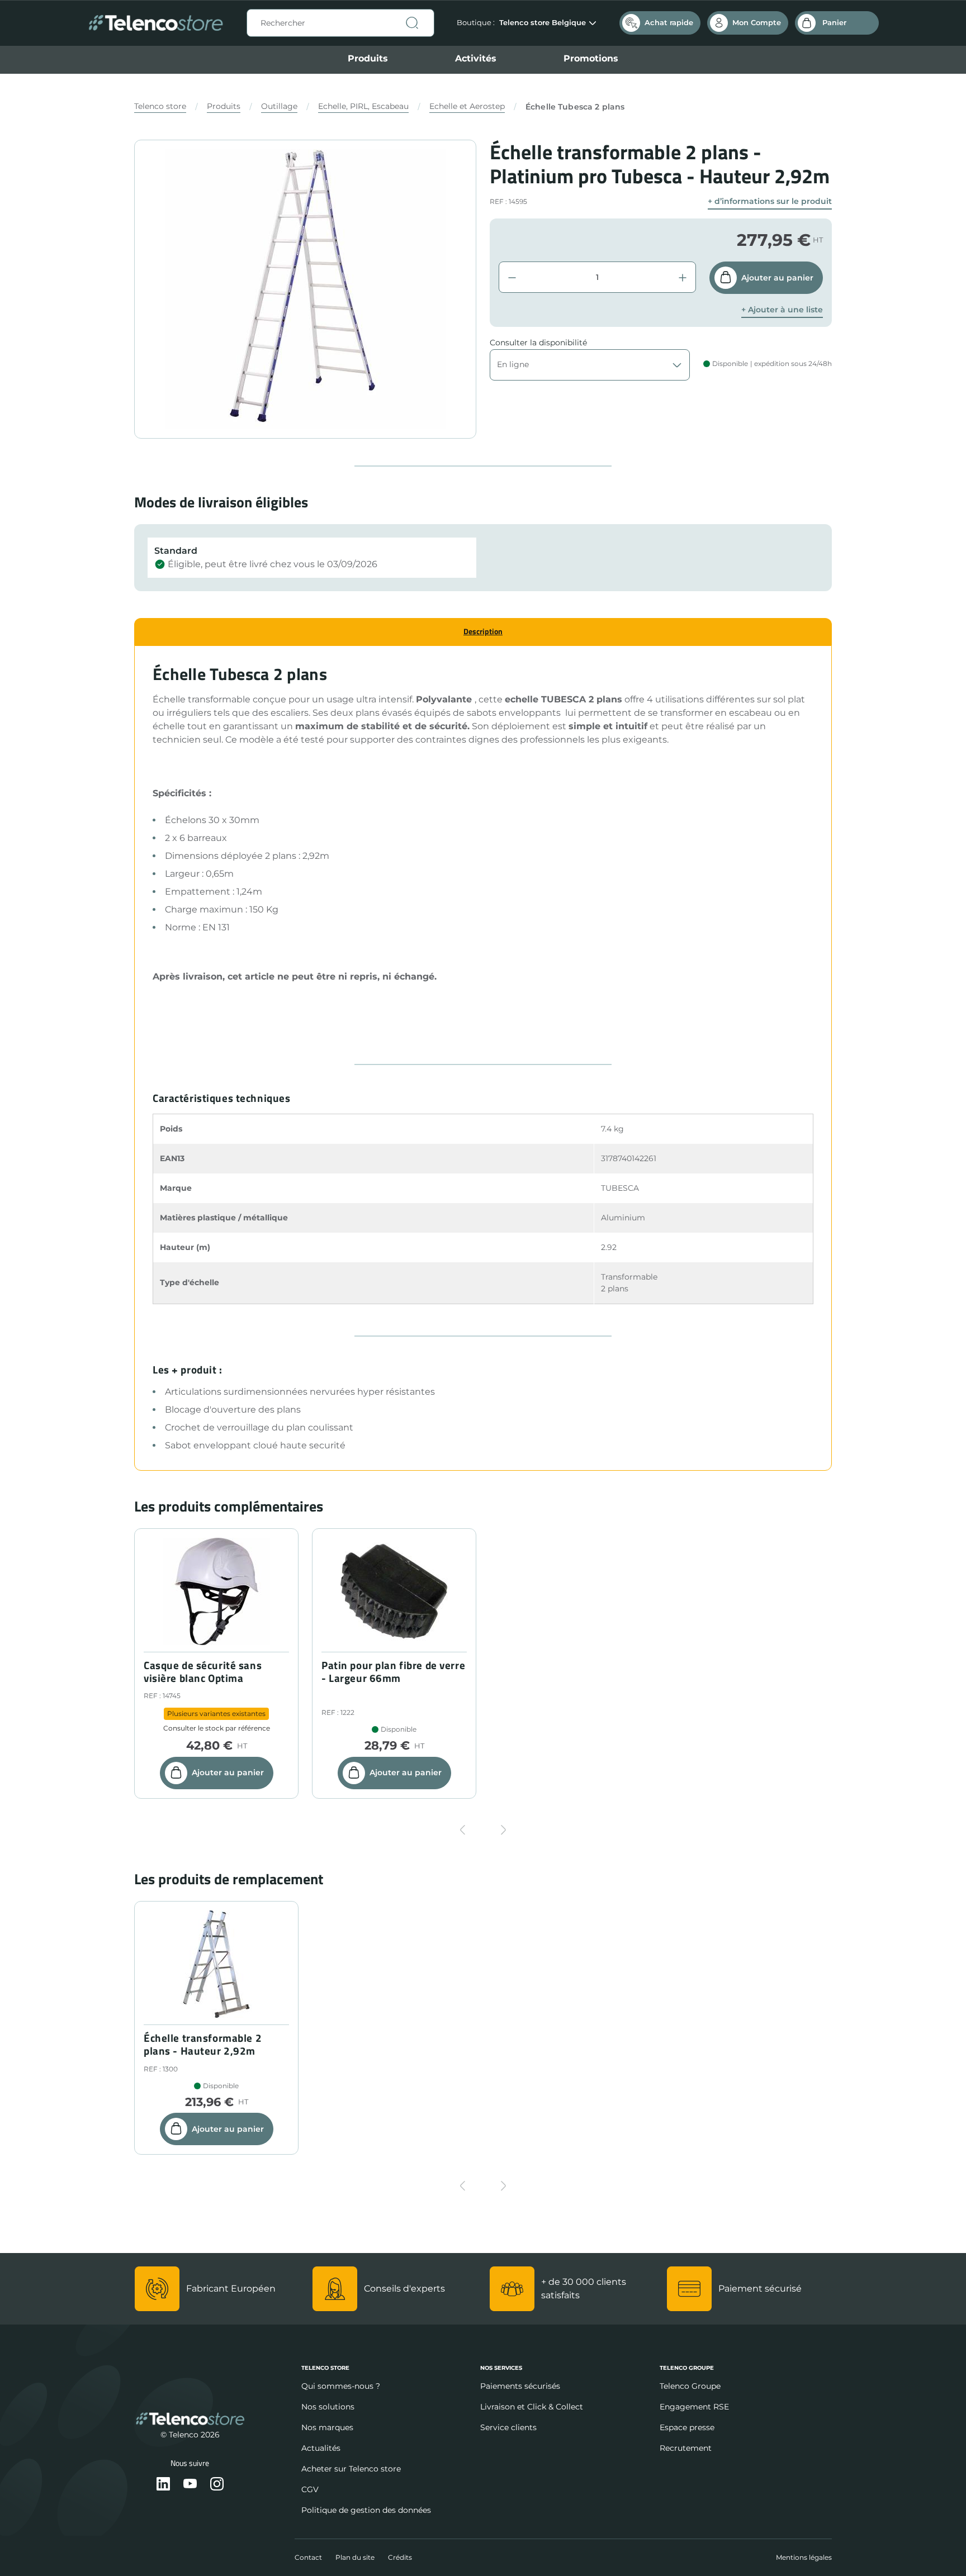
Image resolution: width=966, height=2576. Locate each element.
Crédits (400, 2557)
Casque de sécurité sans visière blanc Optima (203, 1672)
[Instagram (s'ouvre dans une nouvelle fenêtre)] (217, 2485)
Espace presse (687, 2427)
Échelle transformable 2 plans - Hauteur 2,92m (203, 2045)
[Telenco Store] (156, 23)
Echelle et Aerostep (467, 106)
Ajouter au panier (777, 278)
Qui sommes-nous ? (341, 2386)
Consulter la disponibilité (538, 343)
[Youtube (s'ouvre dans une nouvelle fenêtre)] (190, 2485)
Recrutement (686, 2448)
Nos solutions (328, 2407)
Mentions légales (804, 2557)
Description (483, 631)
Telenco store (160, 106)
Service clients (508, 2427)
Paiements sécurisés (520, 2386)
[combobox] (340, 23)
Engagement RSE (694, 2407)
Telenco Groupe (690, 2386)
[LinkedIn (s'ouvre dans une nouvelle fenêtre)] (163, 2485)
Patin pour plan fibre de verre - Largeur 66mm (393, 1672)
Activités (476, 58)
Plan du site (355, 2557)
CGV (310, 2489)
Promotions (591, 58)
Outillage (279, 106)
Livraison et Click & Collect (532, 2407)
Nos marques (327, 2427)
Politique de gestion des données (366, 2510)
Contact (308, 2557)
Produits (368, 58)
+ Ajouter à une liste (782, 310)
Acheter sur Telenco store (351, 2469)
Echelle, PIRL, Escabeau (363, 106)
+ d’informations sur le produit (770, 201)
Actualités (321, 2448)
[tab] (483, 632)
